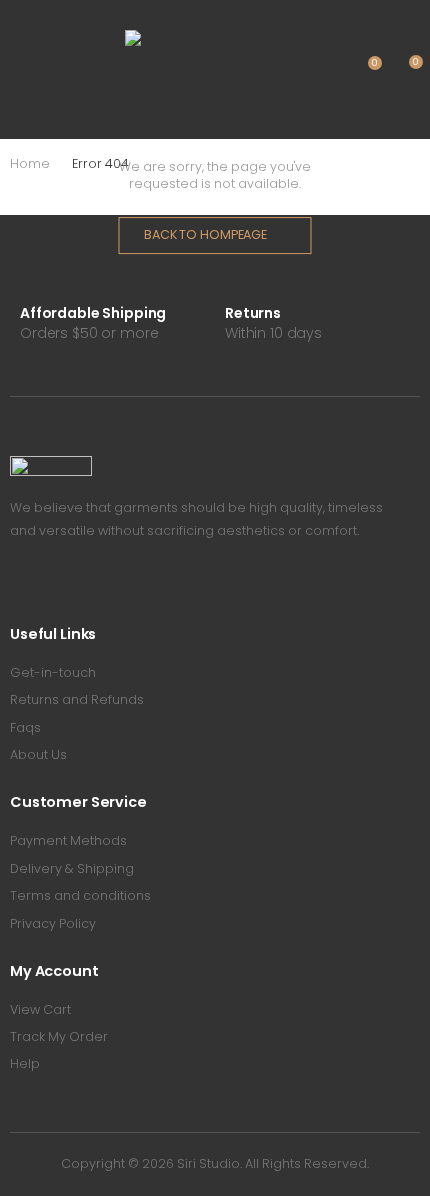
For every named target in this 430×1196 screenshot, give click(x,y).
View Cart (40, 1009)
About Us (38, 754)
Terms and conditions (80, 895)
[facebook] (15, 585)
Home (30, 163)
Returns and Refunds (77, 699)
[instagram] (73, 585)
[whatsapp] (102, 585)
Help (25, 1063)
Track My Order (59, 1036)
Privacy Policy (53, 923)
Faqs (25, 727)
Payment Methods (68, 840)
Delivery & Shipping (72, 868)
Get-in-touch (53, 672)
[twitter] (44, 585)
